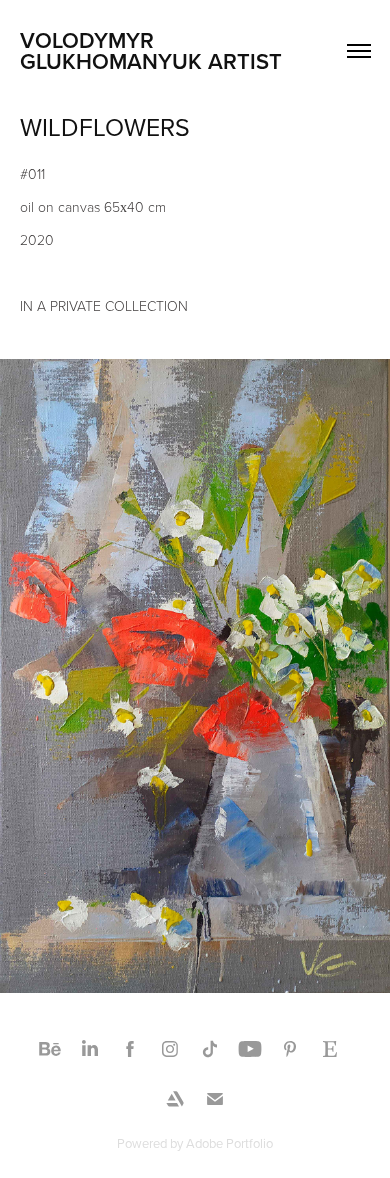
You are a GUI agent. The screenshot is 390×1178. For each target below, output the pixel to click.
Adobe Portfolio (229, 1143)
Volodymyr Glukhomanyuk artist (151, 50)
